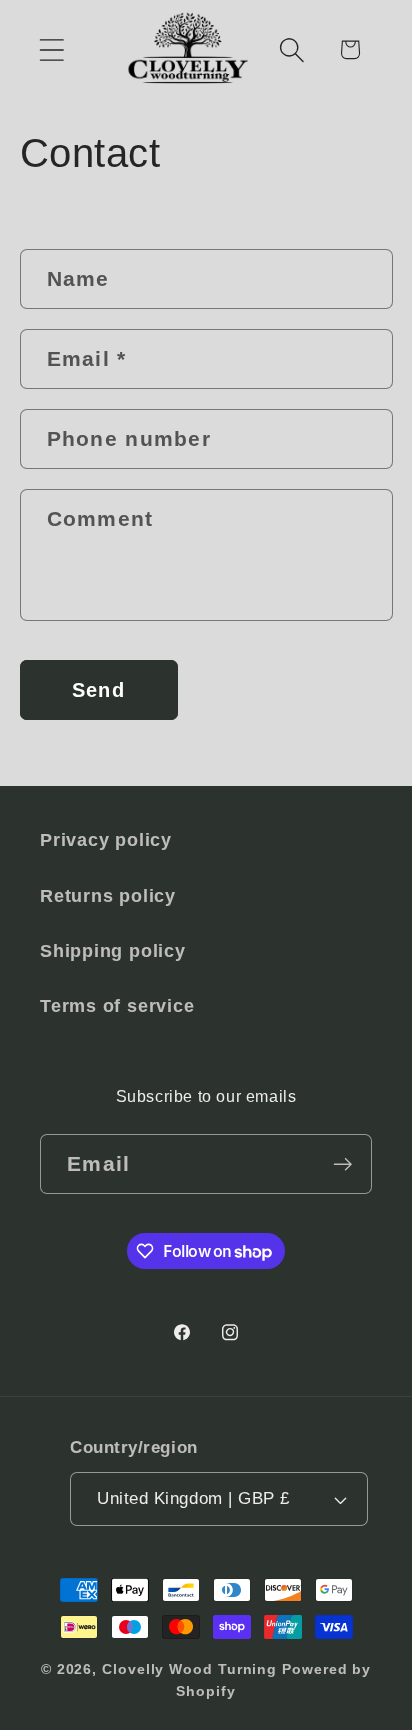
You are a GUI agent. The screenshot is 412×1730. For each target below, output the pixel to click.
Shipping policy (113, 951)
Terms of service (117, 1006)
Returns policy (108, 896)
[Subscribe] (342, 1164)
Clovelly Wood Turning (189, 1669)
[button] (51, 49)
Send (98, 690)
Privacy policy (106, 840)
